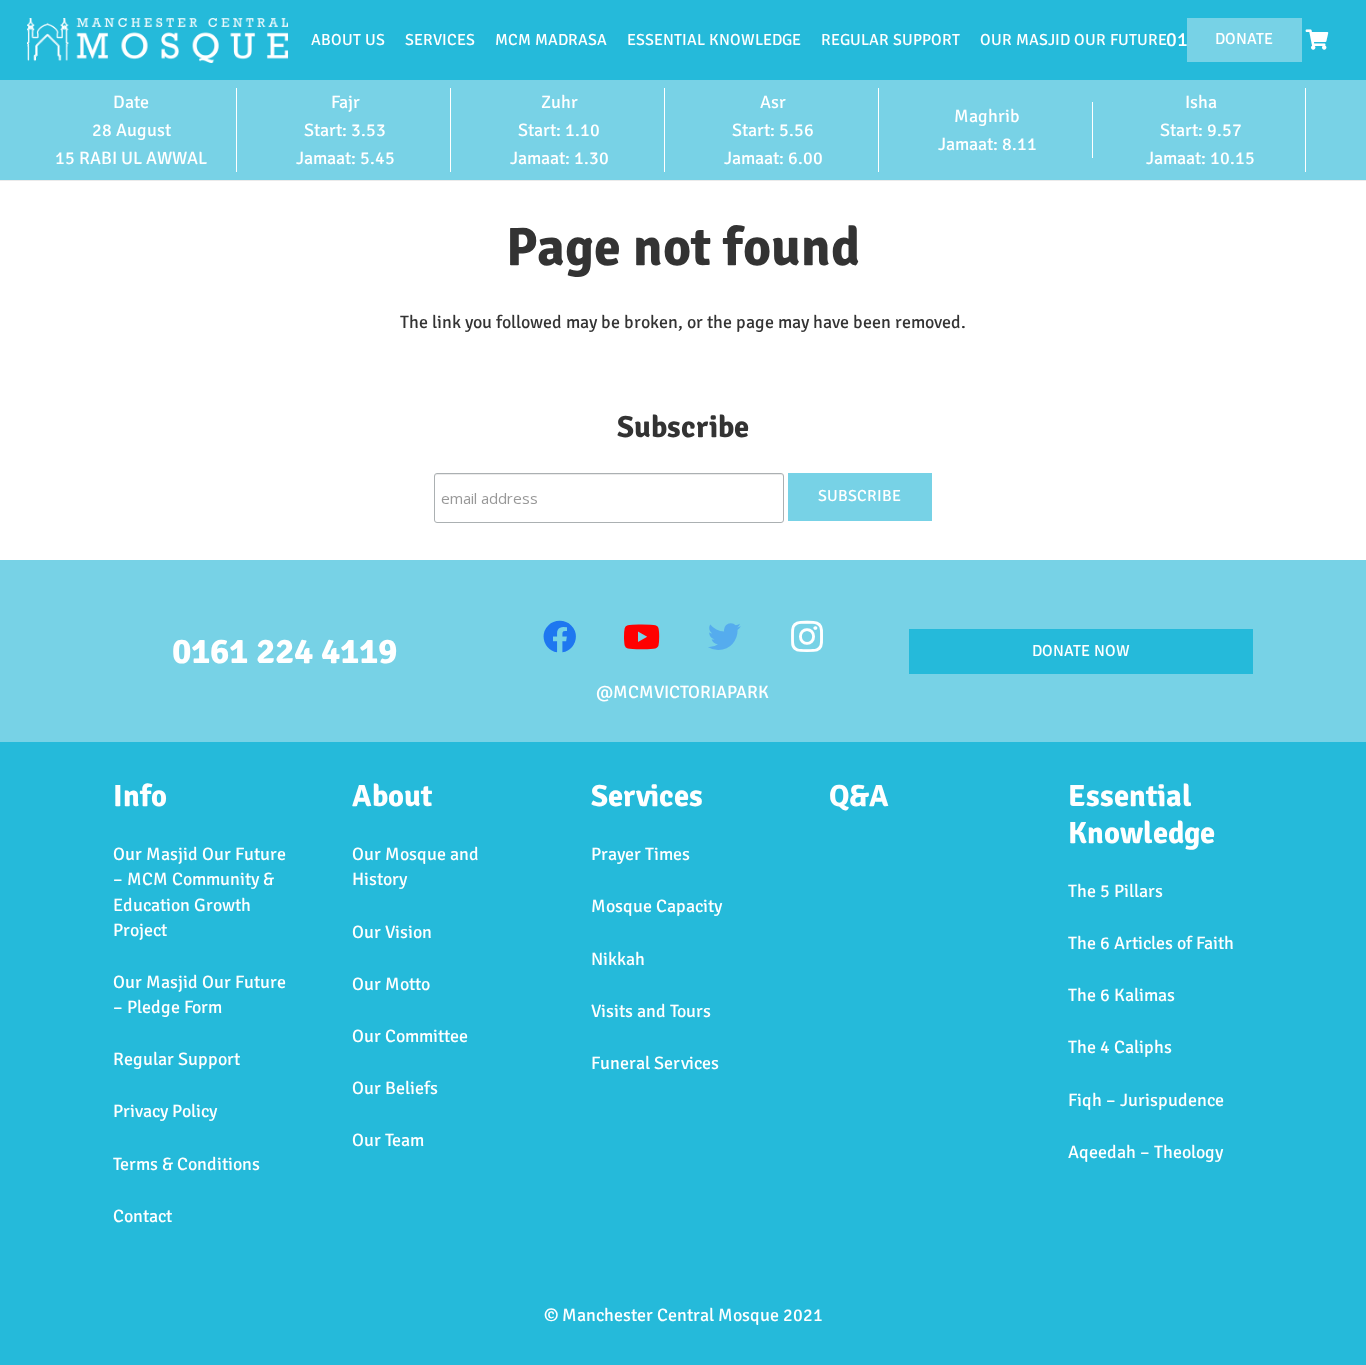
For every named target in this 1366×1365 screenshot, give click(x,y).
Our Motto (391, 984)
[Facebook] (559, 637)
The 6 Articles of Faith (1151, 943)
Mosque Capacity (656, 906)
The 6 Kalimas (1121, 995)
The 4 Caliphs (1120, 1047)
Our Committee (410, 1036)
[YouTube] (641, 637)
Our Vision (392, 932)
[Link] (157, 40)
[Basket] (1317, 40)
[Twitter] (724, 637)
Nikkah (618, 959)
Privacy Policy (165, 1111)
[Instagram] (806, 637)
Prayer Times (640, 854)
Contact (142, 1216)
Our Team (388, 1140)
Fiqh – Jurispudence (1146, 1100)
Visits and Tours (651, 1011)
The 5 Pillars (1115, 891)
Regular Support (176, 1059)
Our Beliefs (395, 1088)
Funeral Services (655, 1063)
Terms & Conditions (186, 1164)
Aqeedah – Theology (1145, 1152)
